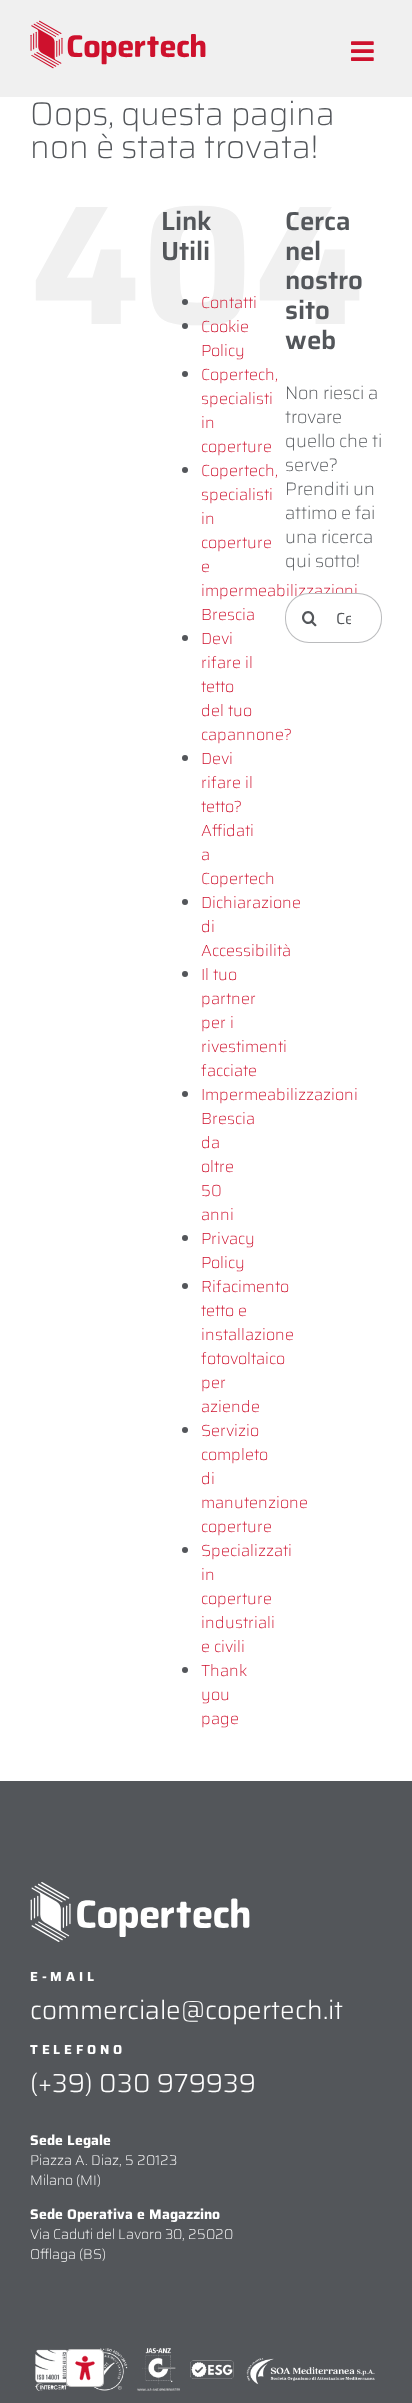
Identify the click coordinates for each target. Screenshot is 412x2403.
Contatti (229, 302)
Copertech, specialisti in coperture (239, 410)
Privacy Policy (228, 1250)
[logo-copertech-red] (118, 29)
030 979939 (177, 2082)
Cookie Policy (225, 338)
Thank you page (224, 1694)
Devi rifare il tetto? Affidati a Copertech (238, 818)
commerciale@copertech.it (186, 2009)
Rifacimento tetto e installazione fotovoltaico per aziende (247, 1346)
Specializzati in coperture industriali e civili (246, 1598)
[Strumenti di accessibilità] (85, 2368)
